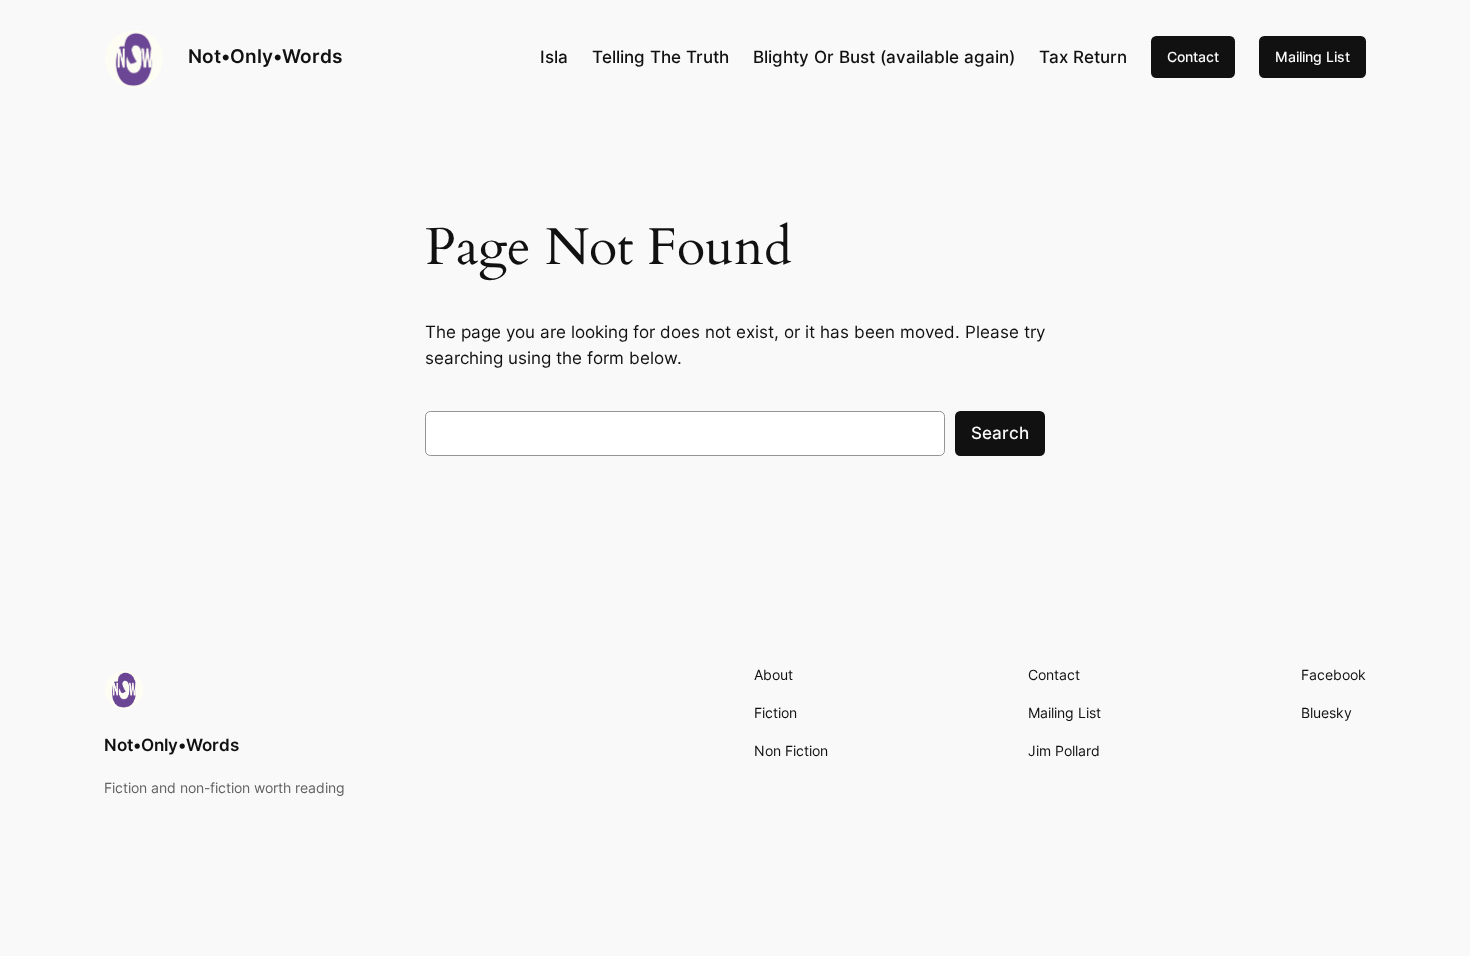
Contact (1193, 56)
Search (1000, 433)
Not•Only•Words (265, 56)
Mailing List (1312, 56)
